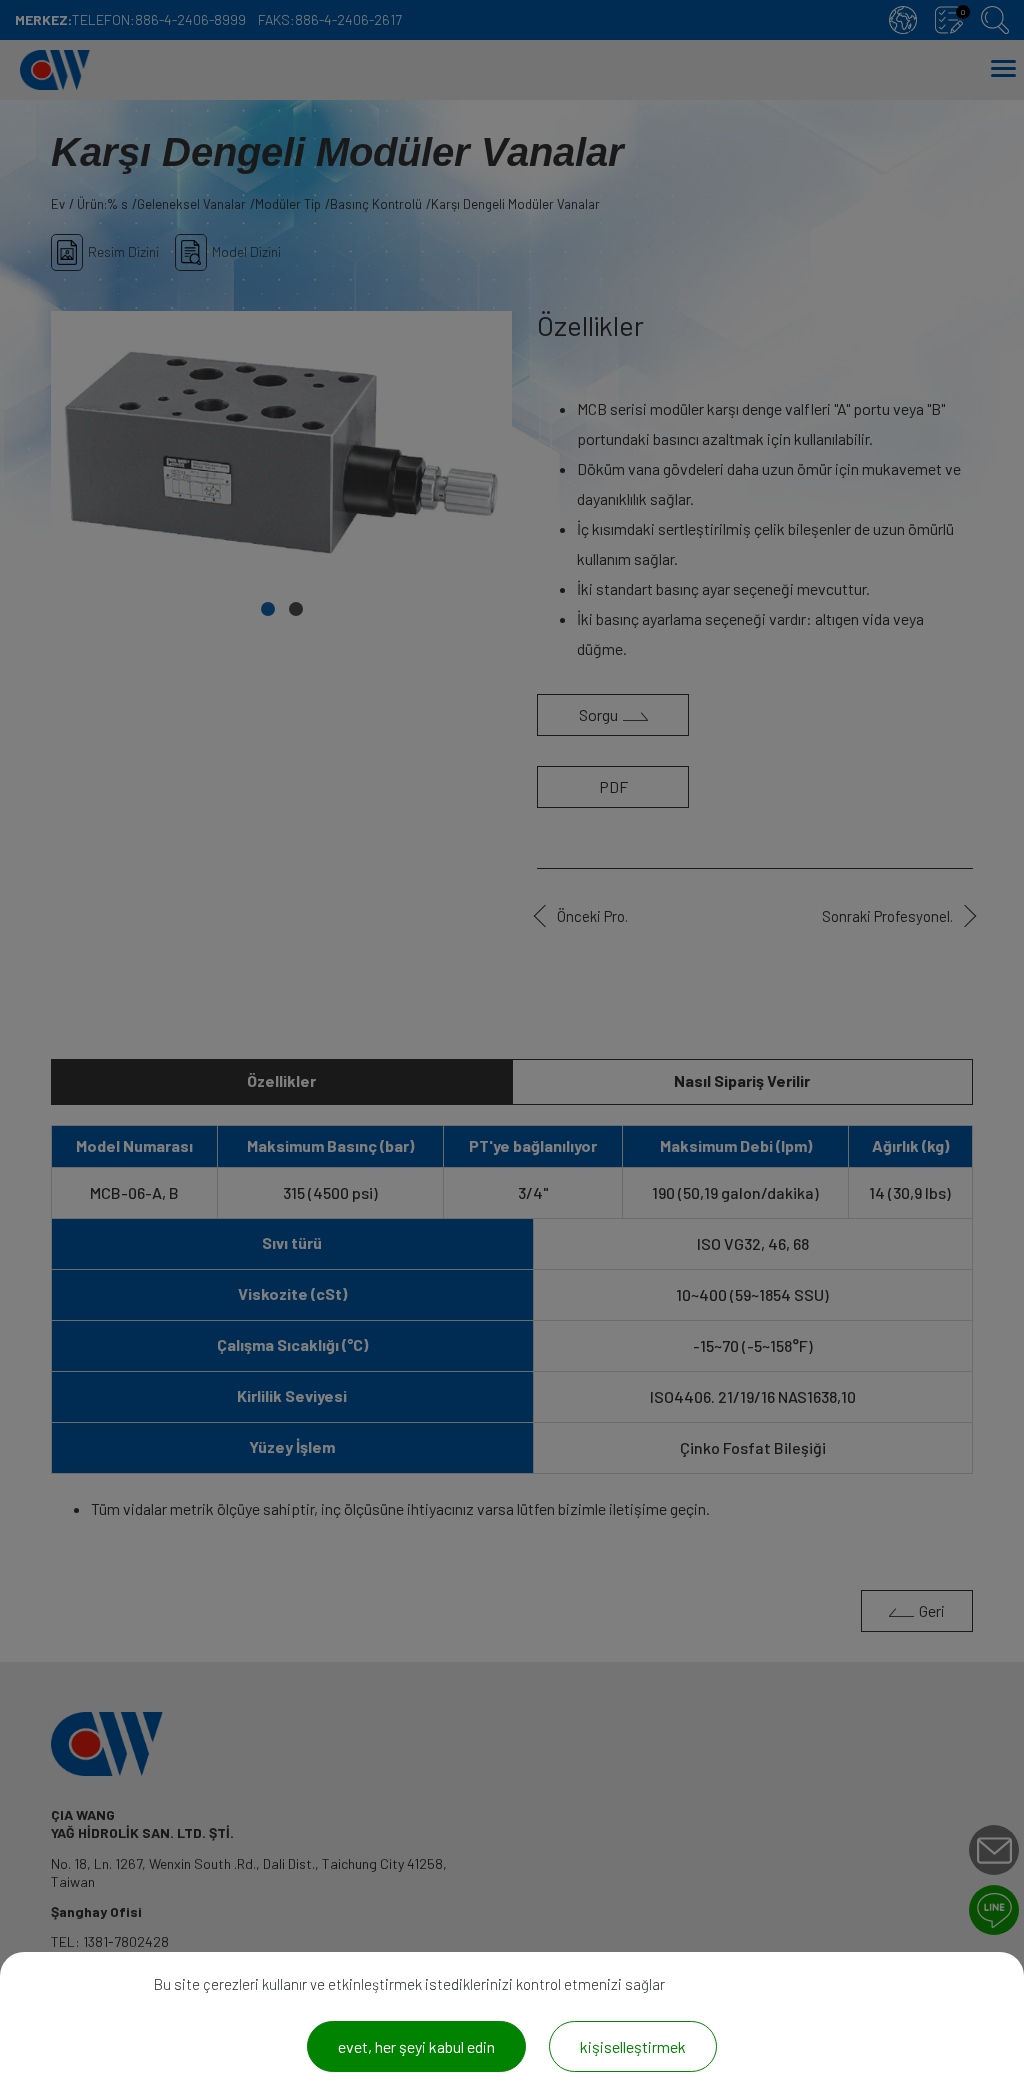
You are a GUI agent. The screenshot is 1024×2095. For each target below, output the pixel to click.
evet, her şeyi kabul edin (416, 2046)
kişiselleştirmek (633, 2046)
